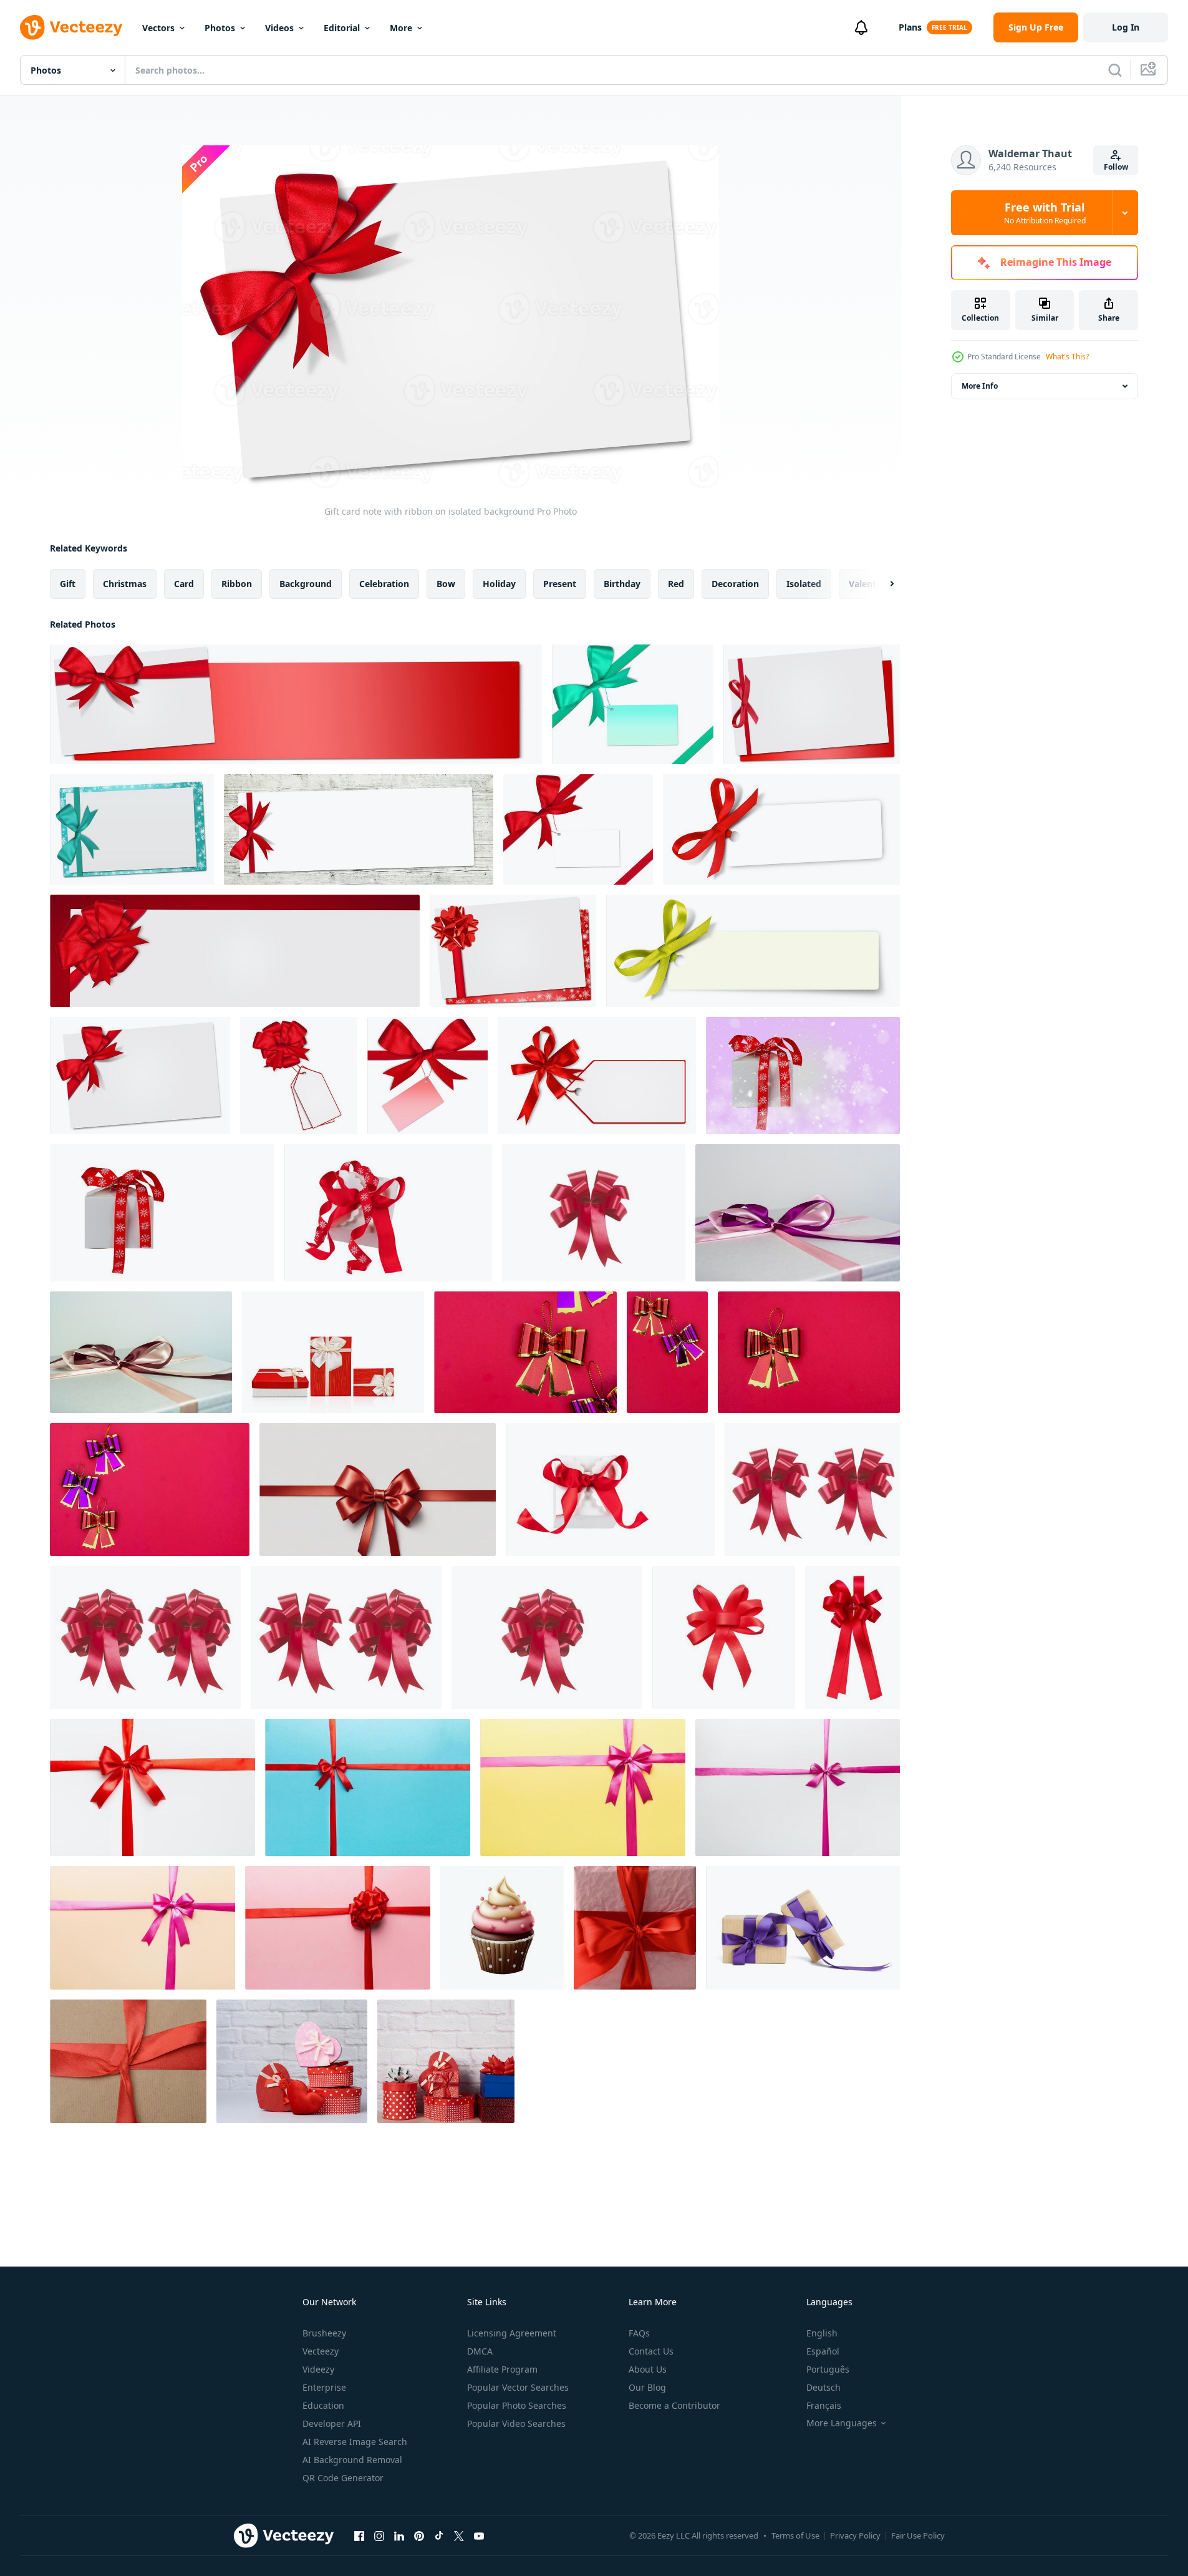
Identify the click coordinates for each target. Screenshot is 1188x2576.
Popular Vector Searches (518, 2387)
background (306, 584)
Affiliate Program (502, 2369)
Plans (910, 27)
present (560, 584)
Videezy (318, 2369)
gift (68, 584)
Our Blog (647, 2387)
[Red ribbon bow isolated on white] (724, 1637)
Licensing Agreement (512, 2333)
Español (823, 2351)
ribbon (237, 584)
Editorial (342, 28)
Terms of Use (795, 2535)
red (676, 584)
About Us (648, 2369)
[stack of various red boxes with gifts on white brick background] (292, 2061)
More (401, 28)
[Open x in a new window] (459, 2535)
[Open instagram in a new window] (379, 2535)
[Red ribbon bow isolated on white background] (594, 1213)
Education (323, 2405)
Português (828, 2369)
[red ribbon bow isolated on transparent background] (378, 1490)
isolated (804, 584)
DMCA (480, 2351)
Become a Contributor (674, 2405)
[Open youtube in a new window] (479, 2535)
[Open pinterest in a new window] (419, 2535)
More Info (980, 386)
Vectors (158, 28)
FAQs (639, 2333)
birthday (622, 584)
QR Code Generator (343, 2478)
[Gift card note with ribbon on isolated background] (296, 704)
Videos (279, 28)
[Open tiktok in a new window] (439, 2535)
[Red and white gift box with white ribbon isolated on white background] (333, 1352)
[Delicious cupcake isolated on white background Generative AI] (502, 1928)
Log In (1126, 27)
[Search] (1115, 70)
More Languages (842, 2423)
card (184, 584)
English (822, 2333)
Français (824, 2405)
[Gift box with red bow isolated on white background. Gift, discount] (610, 1490)
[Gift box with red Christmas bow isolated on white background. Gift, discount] (162, 1213)
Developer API (332, 2423)
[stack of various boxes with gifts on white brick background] (446, 2061)
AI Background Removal (352, 2460)
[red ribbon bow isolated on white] (852, 1637)
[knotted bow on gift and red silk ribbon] (635, 1928)
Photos (220, 28)
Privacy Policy (855, 2535)
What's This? (1067, 357)
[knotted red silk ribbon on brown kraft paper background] (128, 2061)
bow (446, 584)
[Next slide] (881, 584)
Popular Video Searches (516, 2423)
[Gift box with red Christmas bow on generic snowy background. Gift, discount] (803, 1076)
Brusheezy (324, 2333)
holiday (499, 584)
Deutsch (823, 2387)
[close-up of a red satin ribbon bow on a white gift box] (798, 1213)
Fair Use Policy (918, 2535)
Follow (1116, 167)
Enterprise (324, 2387)
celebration (384, 584)
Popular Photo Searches (517, 2405)
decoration (735, 584)
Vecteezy (321, 2351)
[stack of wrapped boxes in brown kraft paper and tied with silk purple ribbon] (803, 1928)
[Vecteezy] (71, 27)
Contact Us (651, 2351)
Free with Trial (1045, 213)
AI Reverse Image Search (355, 2442)
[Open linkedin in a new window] (399, 2535)
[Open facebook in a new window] (359, 2535)
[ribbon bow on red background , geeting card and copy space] (525, 1352)
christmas (125, 584)
